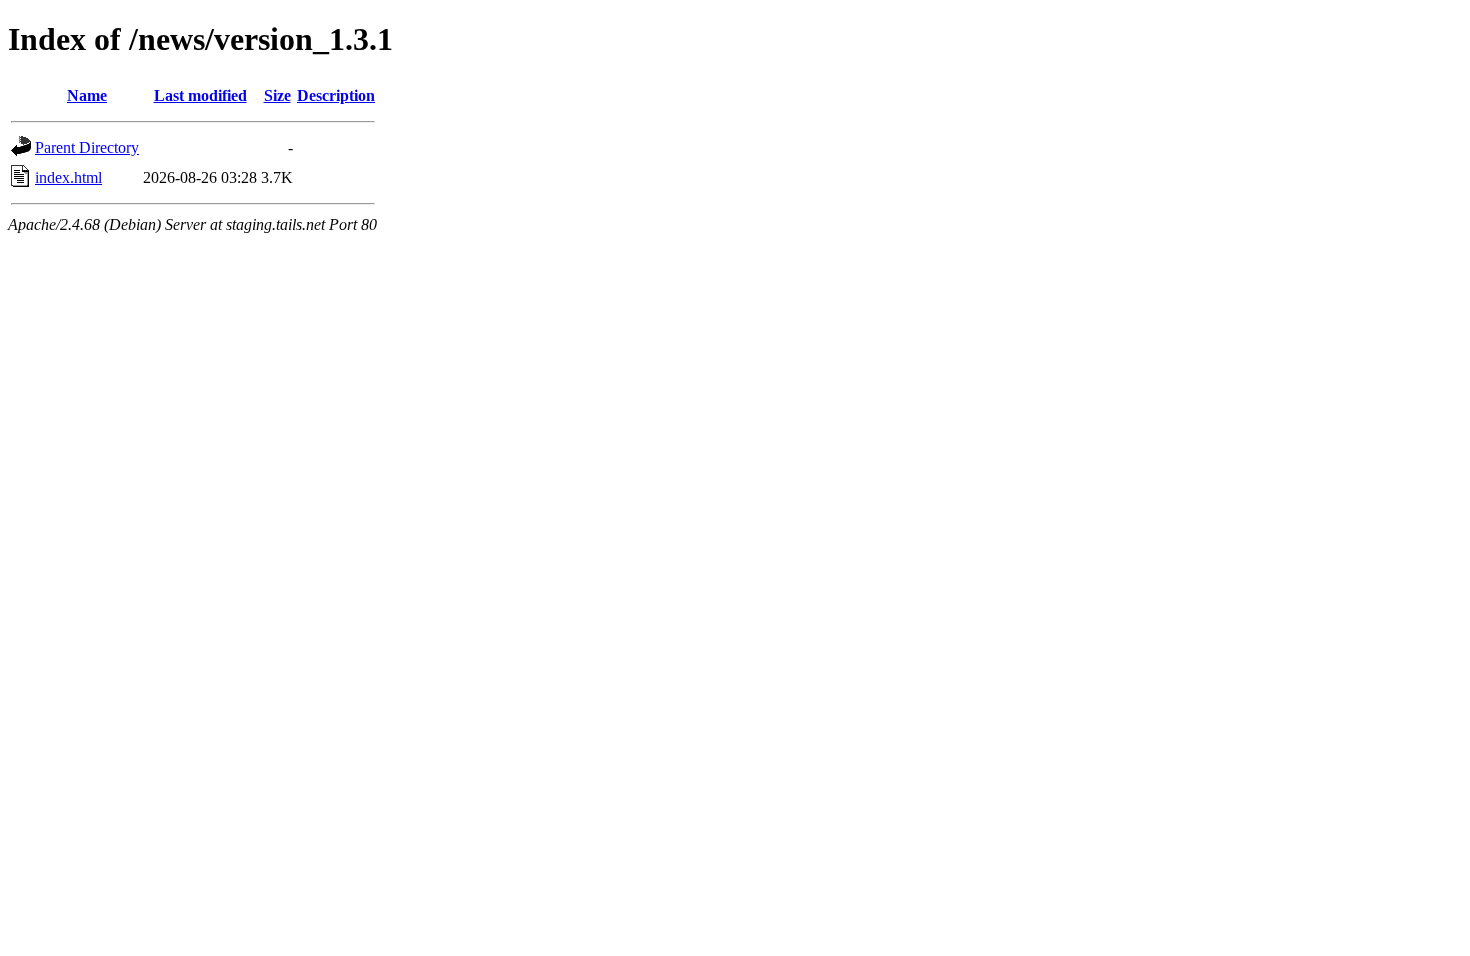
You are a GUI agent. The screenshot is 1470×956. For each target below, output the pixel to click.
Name (87, 95)
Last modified (200, 95)
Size (277, 95)
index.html (68, 177)
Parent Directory (87, 147)
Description (336, 95)
